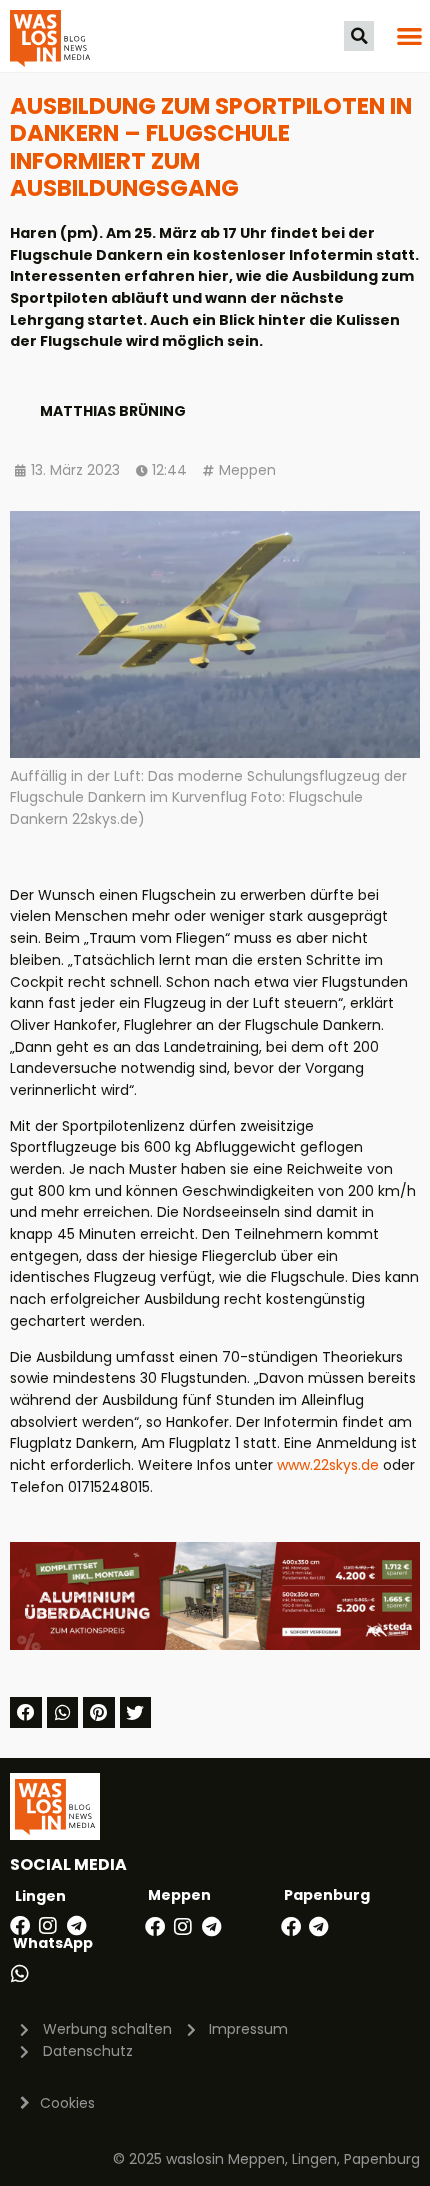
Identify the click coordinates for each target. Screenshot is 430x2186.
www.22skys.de (328, 1465)
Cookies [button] (67, 2103)
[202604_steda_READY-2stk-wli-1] (215, 1645)
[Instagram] (48, 1926)
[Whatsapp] (20, 1974)
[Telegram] (76, 1926)
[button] (359, 36)
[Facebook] (20, 1926)
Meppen (247, 470)
